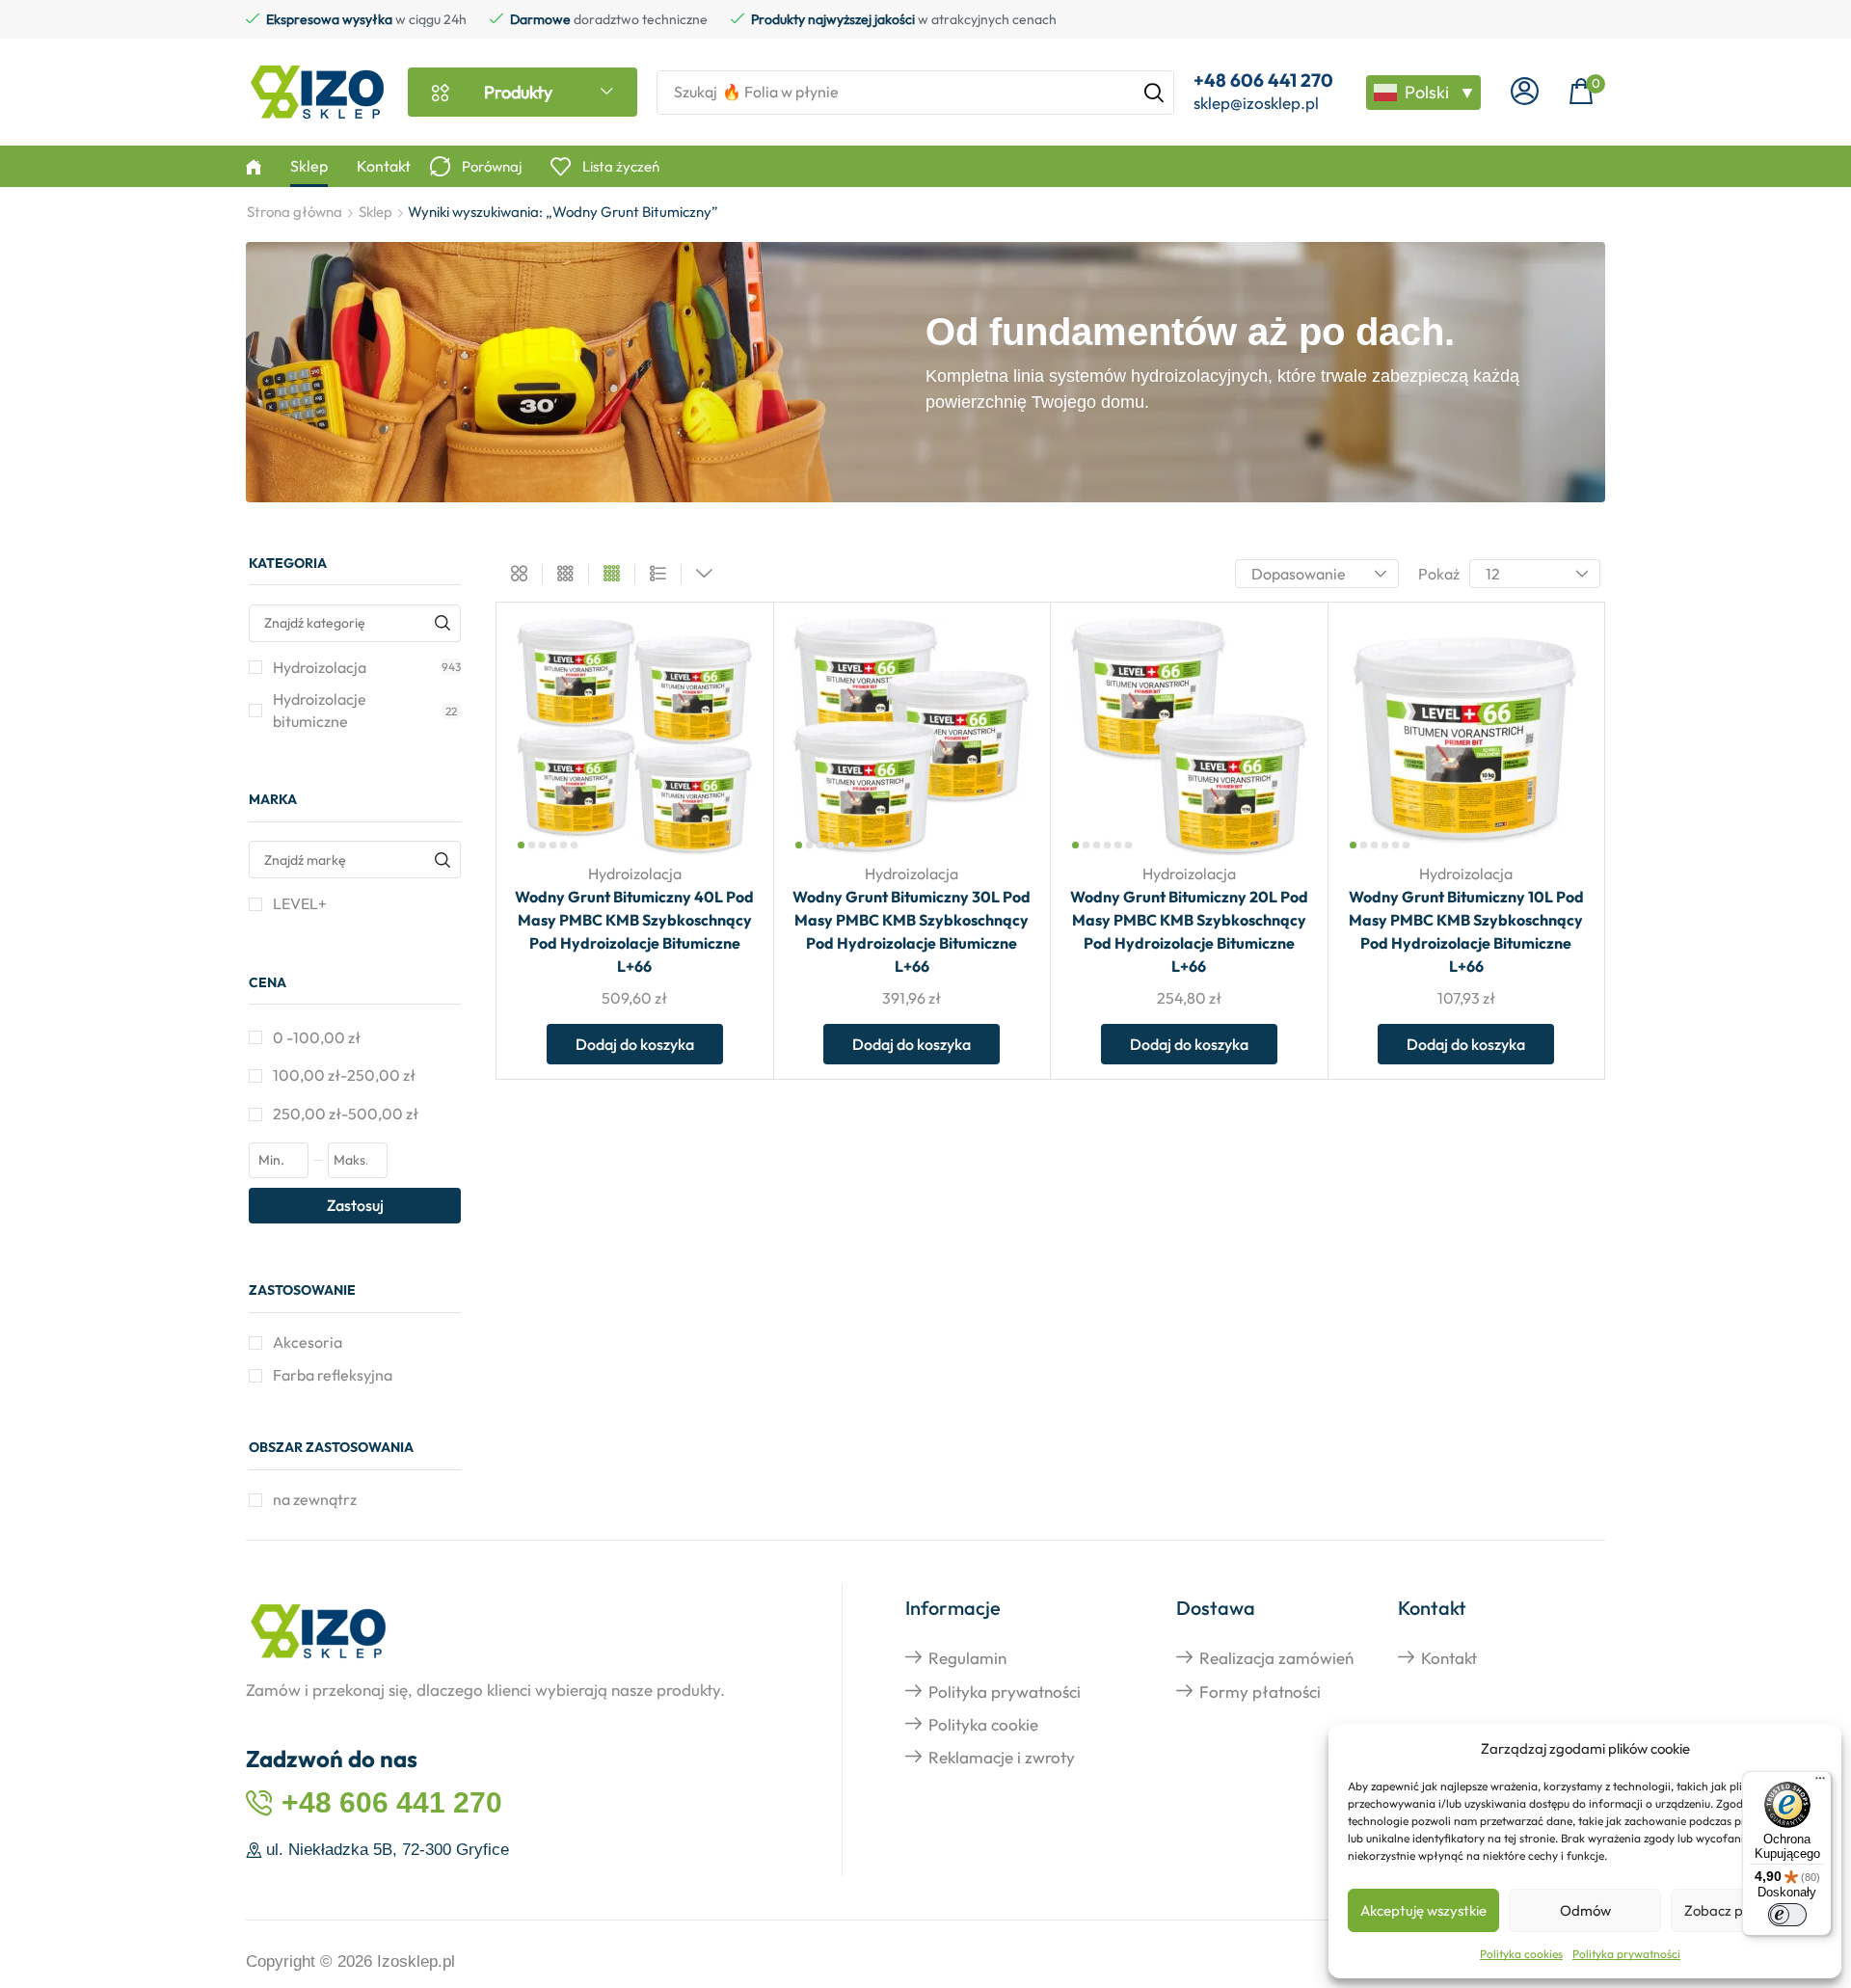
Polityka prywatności (1626, 1954)
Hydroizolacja (367, 667)
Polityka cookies (1521, 1954)
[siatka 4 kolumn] (612, 575)
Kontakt (1449, 1658)
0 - (317, 1037)
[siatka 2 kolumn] (519, 575)
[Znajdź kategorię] (442, 623)
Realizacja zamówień (1276, 1658)
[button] (1525, 92)
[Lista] (658, 575)
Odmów (1585, 1910)
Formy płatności (1260, 1692)
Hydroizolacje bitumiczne (365, 710)
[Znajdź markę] (442, 860)
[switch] (1787, 1915)
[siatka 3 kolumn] (565, 575)
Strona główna (295, 212)
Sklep (376, 212)
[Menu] (1820, 1783)
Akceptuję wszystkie (1423, 1910)
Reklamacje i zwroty (1002, 1757)
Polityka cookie (983, 1724)
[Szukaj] (1154, 93)
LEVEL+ (300, 903)
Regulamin (967, 1658)
